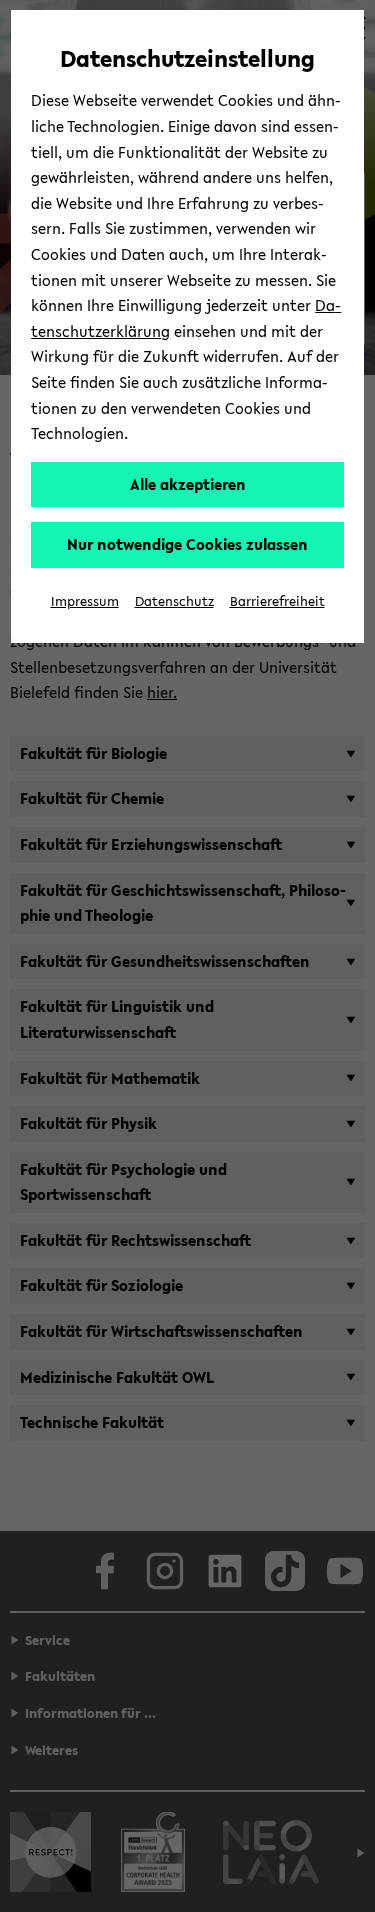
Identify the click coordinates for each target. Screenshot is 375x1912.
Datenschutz (174, 601)
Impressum (85, 601)
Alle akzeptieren (188, 484)
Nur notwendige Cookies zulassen (187, 544)
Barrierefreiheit (277, 601)
